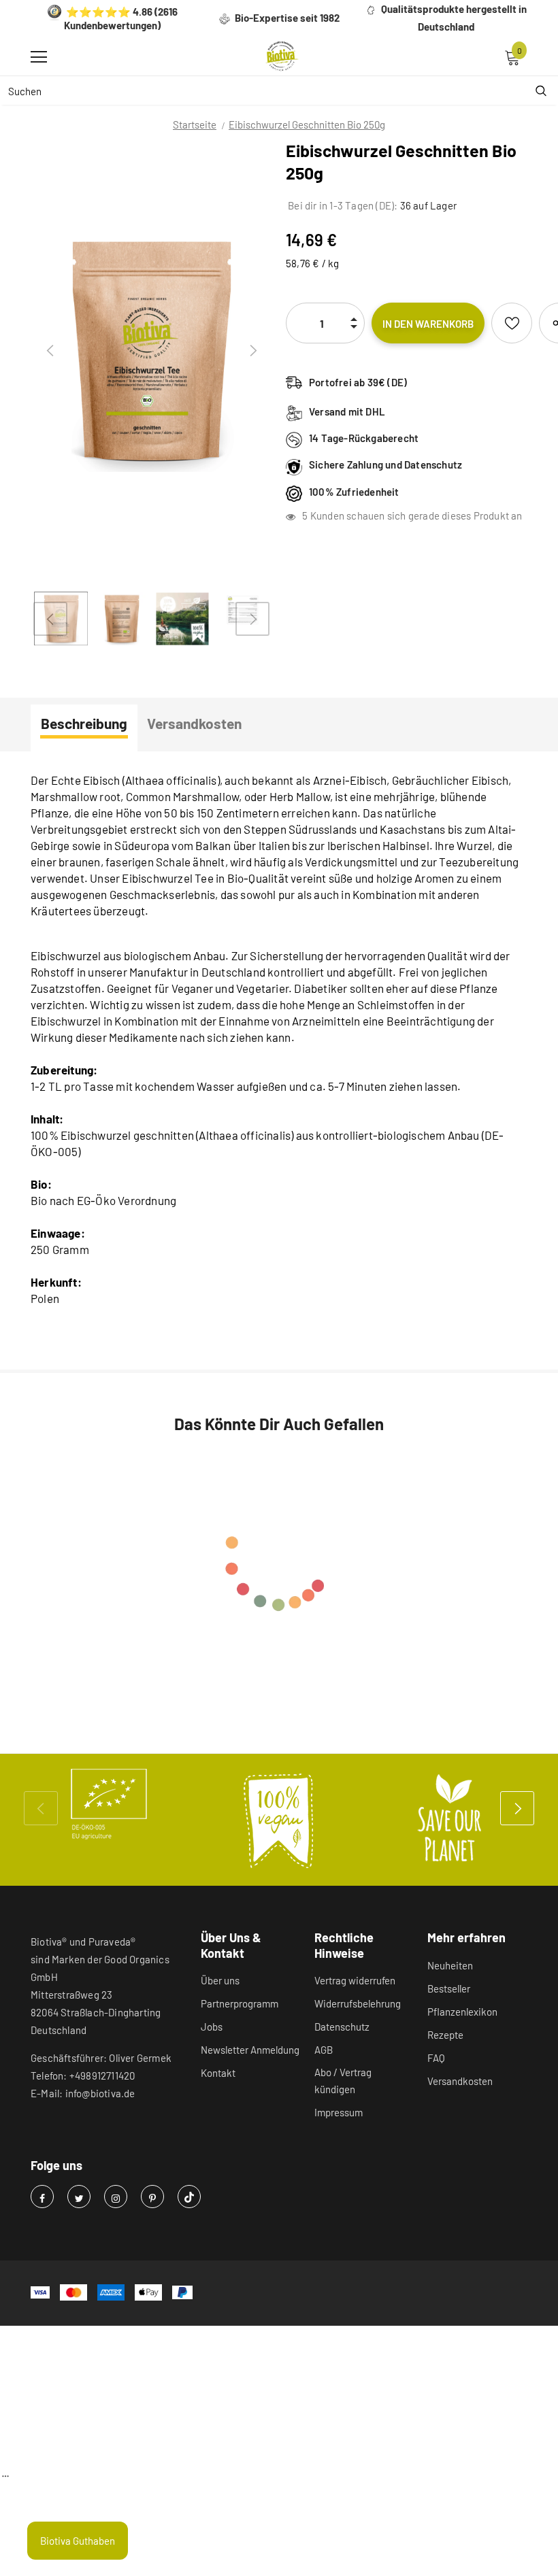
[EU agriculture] (109, 1804)
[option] (151, 351)
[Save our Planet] (449, 1820)
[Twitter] (79, 2197)
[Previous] (50, 351)
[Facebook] (42, 2197)
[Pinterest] (152, 2197)
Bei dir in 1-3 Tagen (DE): (342, 205)
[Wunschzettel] (512, 323)
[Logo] (282, 56)
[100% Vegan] (279, 1820)
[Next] (252, 351)
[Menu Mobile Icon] (39, 57)
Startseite (195, 124)
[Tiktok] (189, 2197)
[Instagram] (116, 2197)
